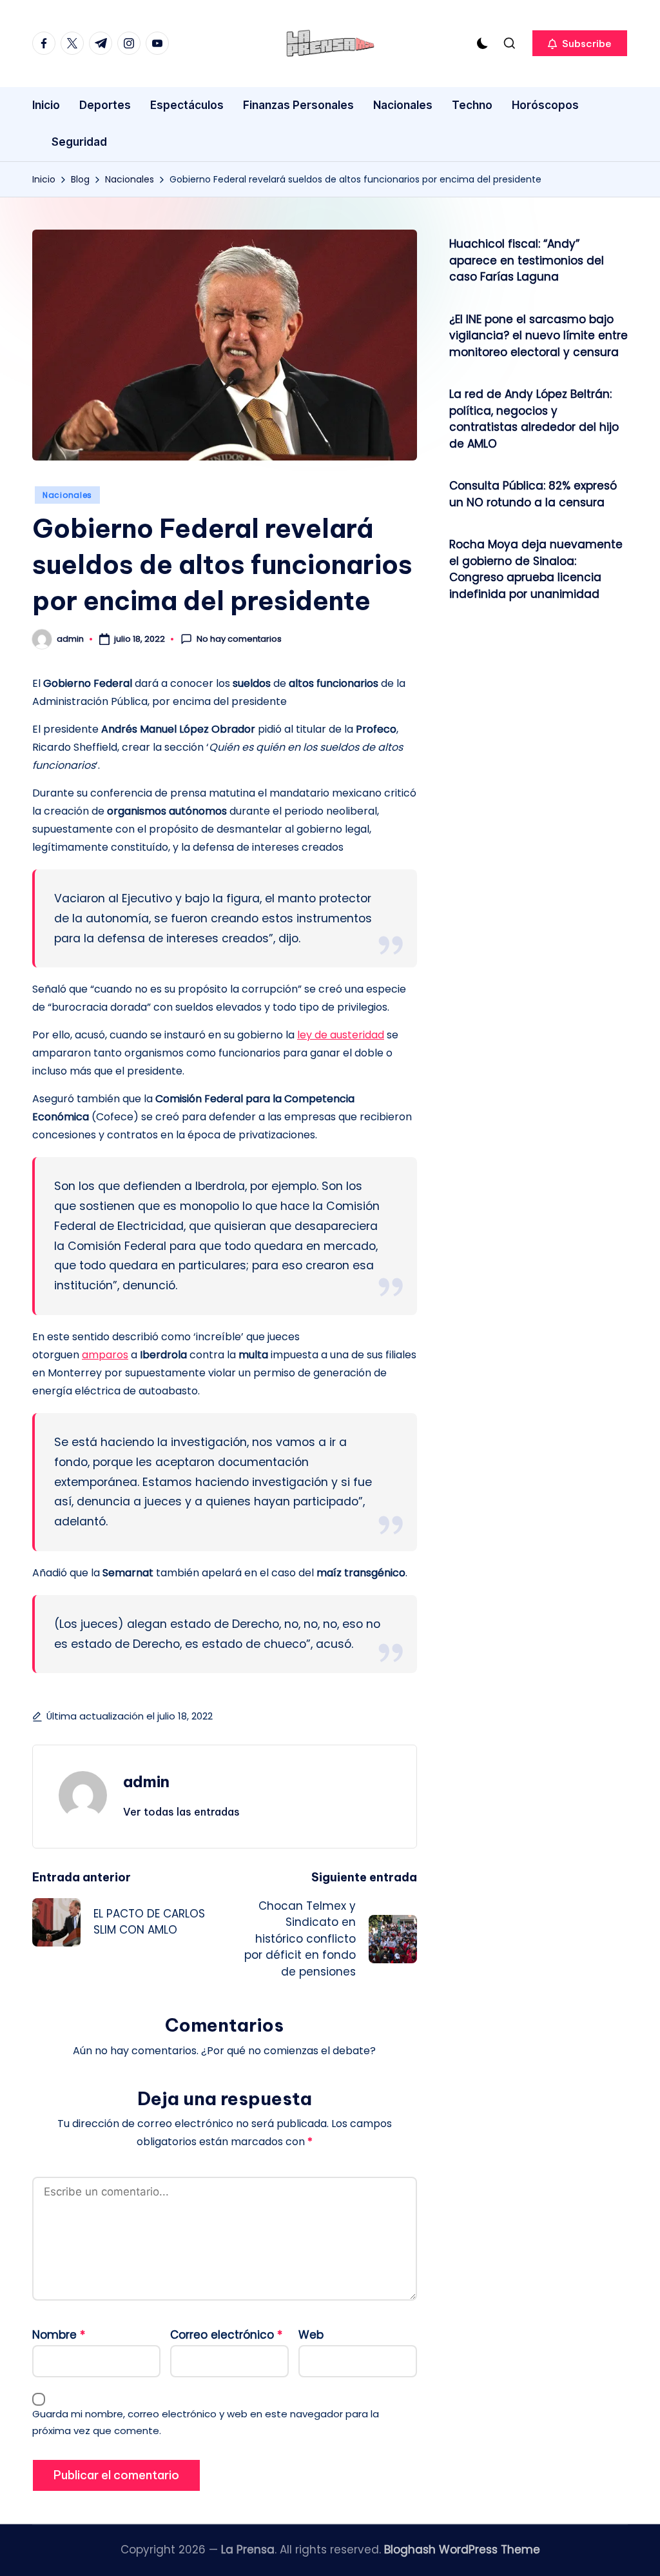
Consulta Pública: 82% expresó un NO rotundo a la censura (533, 494)
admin (146, 1781)
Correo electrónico (226, 2335)
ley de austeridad (341, 1035)
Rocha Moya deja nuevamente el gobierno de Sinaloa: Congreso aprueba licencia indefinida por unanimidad (536, 569)
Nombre (59, 2335)
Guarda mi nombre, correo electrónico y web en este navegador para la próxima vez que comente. (206, 2422)
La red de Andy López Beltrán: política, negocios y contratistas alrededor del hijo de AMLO (534, 419)
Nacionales (67, 495)
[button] (580, 43)
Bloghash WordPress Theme (462, 2550)
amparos (105, 1355)
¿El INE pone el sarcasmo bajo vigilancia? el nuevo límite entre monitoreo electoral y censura (539, 336)
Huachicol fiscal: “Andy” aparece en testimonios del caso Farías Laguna (527, 260)
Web (311, 2335)
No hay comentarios (239, 639)
